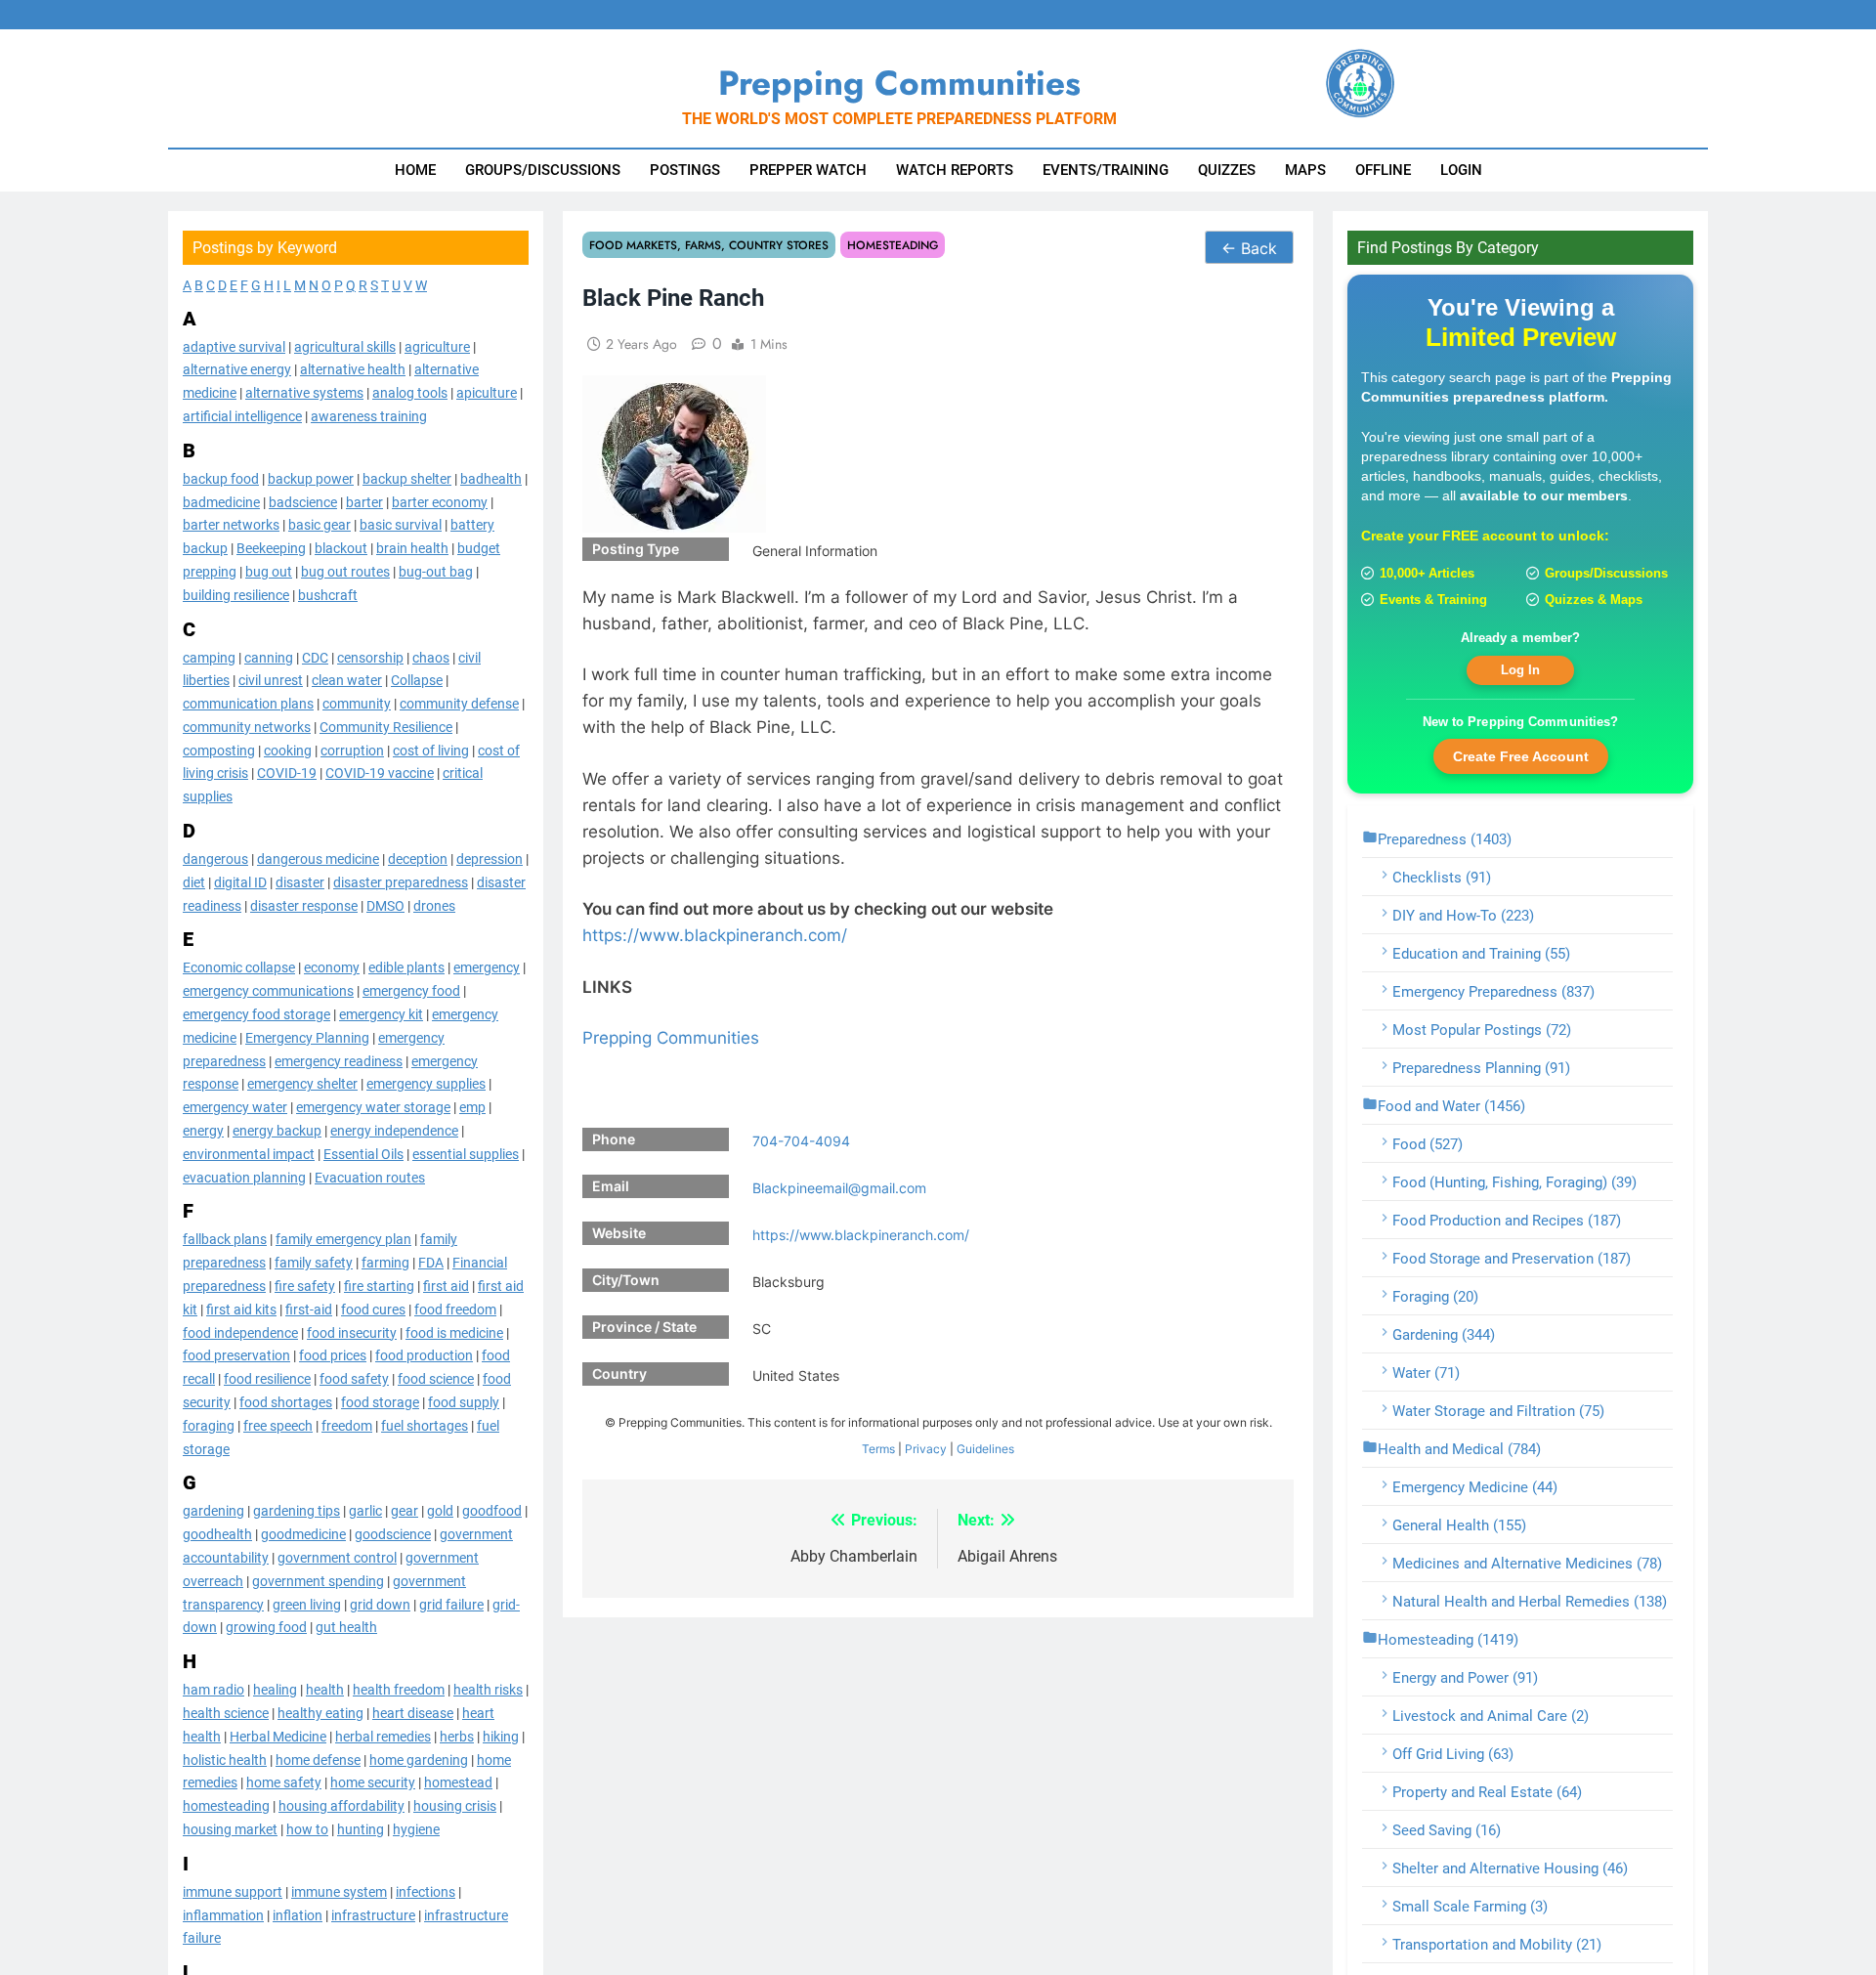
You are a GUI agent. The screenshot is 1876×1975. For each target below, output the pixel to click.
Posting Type (636, 549)
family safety (314, 1263)
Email (611, 1186)
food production (424, 1355)
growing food (266, 1627)
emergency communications (268, 991)
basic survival (401, 525)
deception (418, 859)
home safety (284, 1782)
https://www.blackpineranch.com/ (715, 935)
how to (307, 1828)
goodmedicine (303, 1534)
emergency (487, 967)
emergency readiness (339, 1060)
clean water (347, 680)
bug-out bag (436, 571)
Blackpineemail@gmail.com (839, 1188)
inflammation (223, 1914)
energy (203, 1130)
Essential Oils (363, 1153)
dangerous (215, 859)
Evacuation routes (370, 1177)
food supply (464, 1401)
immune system (339, 1891)
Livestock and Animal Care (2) (1491, 1716)
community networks (247, 726)
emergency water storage (373, 1107)
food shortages (286, 1401)
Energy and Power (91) (1465, 1678)
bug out (269, 571)
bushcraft (328, 594)
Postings (685, 170)
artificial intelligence (242, 415)
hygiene (416, 1828)
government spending (318, 1580)
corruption (352, 750)
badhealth (491, 478)
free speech (278, 1425)
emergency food (411, 991)
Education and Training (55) (1481, 954)
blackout (341, 548)
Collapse (417, 680)
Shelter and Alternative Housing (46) (1510, 1868)
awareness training (369, 415)
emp (472, 1107)
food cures (373, 1309)
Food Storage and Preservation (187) (1512, 1259)
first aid (446, 1285)
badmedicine (221, 501)
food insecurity (352, 1332)
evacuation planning (244, 1177)
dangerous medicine (318, 859)
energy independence (394, 1130)
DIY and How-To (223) (1463, 916)
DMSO (385, 905)
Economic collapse (239, 967)
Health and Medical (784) (1459, 1449)
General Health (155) (1459, 1525)
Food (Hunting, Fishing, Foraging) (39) (1514, 1182)
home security (373, 1782)
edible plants (406, 967)
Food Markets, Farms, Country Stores (709, 245)
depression (490, 859)
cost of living (431, 750)
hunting (361, 1828)
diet (194, 881)
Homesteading (893, 245)
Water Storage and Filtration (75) (1498, 1411)
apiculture (487, 393)
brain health (412, 548)
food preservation (236, 1355)
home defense (318, 1759)
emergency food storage (256, 1013)
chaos (431, 657)
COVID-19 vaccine (380, 773)
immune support (233, 1891)
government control (337, 1557)
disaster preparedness (401, 881)
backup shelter (407, 478)
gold (440, 1511)
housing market (230, 1828)
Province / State (644, 1327)
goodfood (492, 1511)
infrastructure (373, 1914)
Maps (1305, 170)
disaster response (304, 905)
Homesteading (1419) (1448, 1640)
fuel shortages (425, 1425)
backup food (221, 478)
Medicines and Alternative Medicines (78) (1527, 1564)
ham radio (213, 1690)
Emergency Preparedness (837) (1493, 992)
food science (436, 1379)
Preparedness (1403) (1445, 839)
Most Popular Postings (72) (1482, 1030)
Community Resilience (386, 726)
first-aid (309, 1309)
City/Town (626, 1280)
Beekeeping (271, 548)
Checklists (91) (1442, 878)
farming (385, 1263)
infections (426, 1891)
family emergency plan (343, 1239)
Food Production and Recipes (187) (1507, 1221)
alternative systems (304, 393)
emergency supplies (426, 1084)
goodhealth (217, 1534)
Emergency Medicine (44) (1475, 1487)
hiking (501, 1736)
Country (619, 1374)
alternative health (353, 369)
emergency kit (381, 1013)
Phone (614, 1139)
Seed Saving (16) (1447, 1830)
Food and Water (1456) (1451, 1106)
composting (219, 750)
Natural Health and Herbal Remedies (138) (1530, 1602)
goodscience (393, 1534)
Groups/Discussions (543, 170)
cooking (288, 750)
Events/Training (1106, 170)
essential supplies (466, 1153)
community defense (459, 704)
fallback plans (225, 1239)
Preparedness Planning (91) (1481, 1068)
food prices (333, 1355)
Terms (878, 1449)
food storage (380, 1401)
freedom (347, 1425)
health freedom (399, 1690)
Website (619, 1233)
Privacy (926, 1449)
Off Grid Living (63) (1453, 1754)
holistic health (225, 1759)
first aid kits (241, 1309)
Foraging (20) (1435, 1297)
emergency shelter (302, 1084)
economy (332, 967)
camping (209, 657)
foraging (209, 1425)
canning (269, 657)
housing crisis (455, 1806)
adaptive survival (234, 346)
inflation (298, 1914)
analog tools (410, 393)
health (325, 1690)
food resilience (267, 1379)
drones (434, 905)
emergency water (235, 1107)
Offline (1383, 170)
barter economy (440, 501)
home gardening (419, 1759)
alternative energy (237, 369)
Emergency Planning (307, 1037)
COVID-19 (287, 773)
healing (275, 1690)
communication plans (248, 704)
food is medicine (454, 1332)
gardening (213, 1511)
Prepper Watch (808, 170)
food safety (354, 1379)
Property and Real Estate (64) (1487, 1792)
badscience (303, 501)
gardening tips (297, 1511)
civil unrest (271, 680)
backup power (311, 478)
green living (307, 1604)
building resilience (236, 594)
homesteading (226, 1806)
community (357, 704)
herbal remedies (383, 1736)
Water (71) (1426, 1373)
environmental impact (249, 1153)
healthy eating (320, 1712)
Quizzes (1227, 170)
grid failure (451, 1604)
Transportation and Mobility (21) (1497, 1945)
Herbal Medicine (278, 1736)
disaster (300, 881)
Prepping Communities (671, 1038)
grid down (380, 1604)
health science (226, 1712)
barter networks (231, 525)
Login (1461, 170)
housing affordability (341, 1806)
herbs (457, 1736)
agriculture (437, 346)
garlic (365, 1511)
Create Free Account (1521, 755)
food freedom (455, 1309)
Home (415, 170)
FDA (431, 1263)
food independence (240, 1332)
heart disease (413, 1712)
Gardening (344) (1444, 1335)
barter (364, 501)
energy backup (277, 1130)
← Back (1249, 248)
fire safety (305, 1285)
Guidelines (985, 1449)
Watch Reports (955, 170)
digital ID (240, 881)
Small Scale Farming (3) (1470, 1907)
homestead (458, 1782)
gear (405, 1511)
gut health (346, 1627)
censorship (370, 657)
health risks (488, 1690)
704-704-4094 (801, 1141)
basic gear (320, 525)
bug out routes (345, 571)
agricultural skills (345, 346)
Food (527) (1428, 1144)
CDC (315, 657)
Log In (1520, 669)
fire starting (379, 1285)
